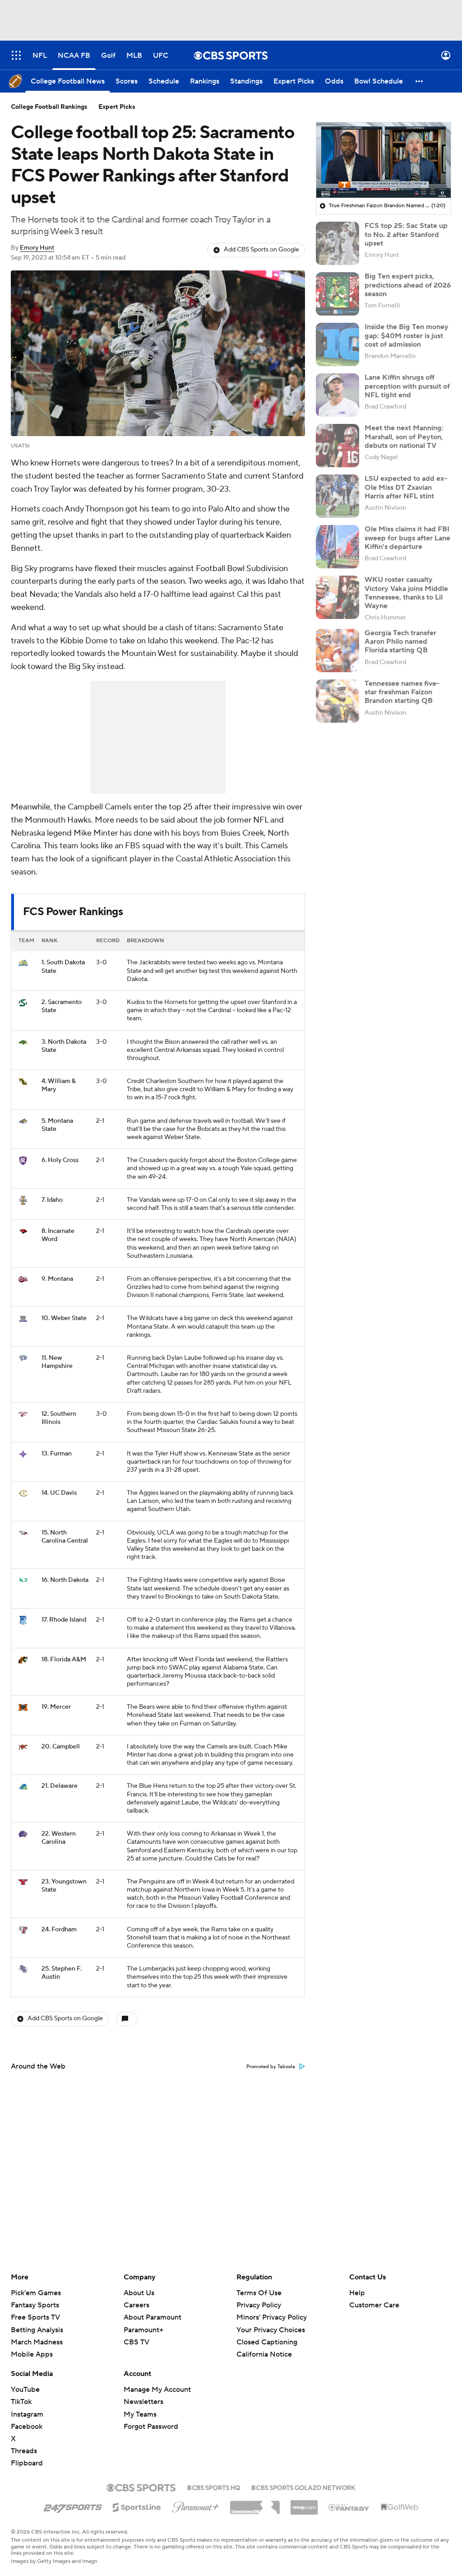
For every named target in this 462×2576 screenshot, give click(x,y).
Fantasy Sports (35, 2305)
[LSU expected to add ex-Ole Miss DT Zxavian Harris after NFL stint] (337, 496)
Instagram (27, 2414)
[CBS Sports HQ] (213, 2487)
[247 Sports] (73, 2506)
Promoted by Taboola (271, 2067)
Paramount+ (143, 2330)
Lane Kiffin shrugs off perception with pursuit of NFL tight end (407, 386)
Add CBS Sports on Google (261, 250)
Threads (24, 2451)
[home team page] (23, 963)
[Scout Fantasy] (349, 2507)
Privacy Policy (259, 2305)
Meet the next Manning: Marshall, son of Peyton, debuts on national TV (404, 437)
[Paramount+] (196, 2505)
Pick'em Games (36, 2293)
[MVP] (304, 2504)
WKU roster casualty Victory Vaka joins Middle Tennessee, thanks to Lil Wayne (406, 593)
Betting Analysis (37, 2330)
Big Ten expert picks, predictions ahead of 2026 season (408, 285)
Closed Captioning (267, 2334)
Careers (136, 2305)
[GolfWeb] (400, 2507)
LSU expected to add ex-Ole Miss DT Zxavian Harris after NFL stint (406, 487)
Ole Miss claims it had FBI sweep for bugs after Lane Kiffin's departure (407, 538)
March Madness (37, 2342)
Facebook (27, 2427)
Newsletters (143, 2402)
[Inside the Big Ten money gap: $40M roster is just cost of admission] (337, 344)
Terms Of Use (259, 2293)
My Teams (140, 2414)
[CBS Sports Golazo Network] (303, 2487)
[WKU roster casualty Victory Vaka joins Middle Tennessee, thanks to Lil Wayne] (337, 597)
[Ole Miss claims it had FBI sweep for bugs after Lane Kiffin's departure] (337, 547)
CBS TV (136, 2342)
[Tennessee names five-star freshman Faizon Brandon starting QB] (337, 701)
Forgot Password (151, 2427)
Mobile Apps (32, 2354)
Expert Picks (117, 107)
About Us (139, 2293)
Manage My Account (157, 2390)
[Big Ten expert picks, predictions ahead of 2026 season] (337, 294)
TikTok (21, 2402)
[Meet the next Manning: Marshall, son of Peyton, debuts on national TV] (337, 446)
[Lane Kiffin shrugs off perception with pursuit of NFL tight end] (337, 395)
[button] (16, 55)
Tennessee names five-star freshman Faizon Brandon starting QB (402, 692)
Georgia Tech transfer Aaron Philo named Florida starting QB (400, 642)
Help (357, 2293)
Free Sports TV (35, 2317)
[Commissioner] (255, 2504)
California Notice (264, 2346)
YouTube (25, 2390)
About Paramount (152, 2317)
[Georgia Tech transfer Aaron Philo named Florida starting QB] (337, 651)
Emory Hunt (37, 248)
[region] (383, 160)
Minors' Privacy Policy (272, 2317)
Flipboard (27, 2463)
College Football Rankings (49, 107)
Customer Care (374, 2305)
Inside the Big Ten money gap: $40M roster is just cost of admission (407, 335)
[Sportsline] (137, 2506)
